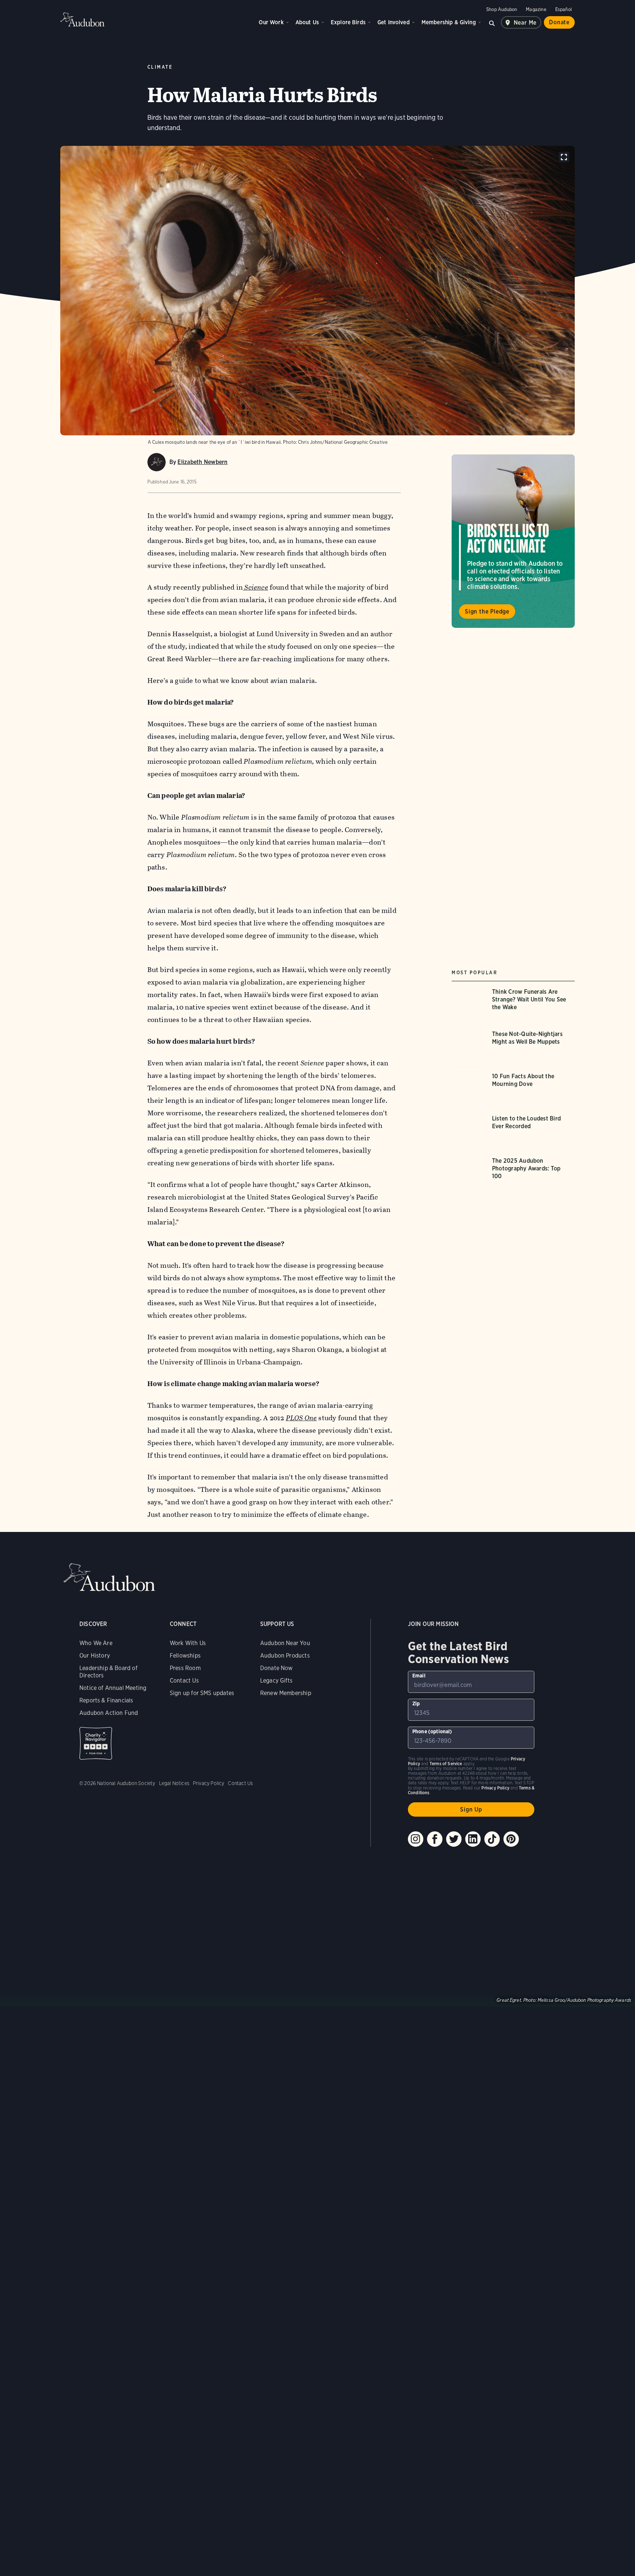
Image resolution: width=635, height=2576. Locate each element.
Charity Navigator (96, 1743)
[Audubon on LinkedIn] (473, 1839)
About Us (307, 22)
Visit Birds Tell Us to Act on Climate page (513, 541)
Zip (416, 1703)
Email (419, 1676)
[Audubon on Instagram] (416, 1839)
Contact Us (184, 1681)
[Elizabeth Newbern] (157, 462)
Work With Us (188, 1643)
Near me (525, 23)
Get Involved (394, 22)
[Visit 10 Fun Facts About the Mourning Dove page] (513, 1091)
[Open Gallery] (564, 157)
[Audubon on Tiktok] (492, 1839)
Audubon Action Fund (109, 1713)
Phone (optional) (432, 1731)
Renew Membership (286, 1693)
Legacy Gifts (276, 1681)
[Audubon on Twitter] (454, 1839)
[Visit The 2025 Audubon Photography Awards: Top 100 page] (513, 1175)
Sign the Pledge (487, 611)
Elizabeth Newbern (202, 462)
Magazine (536, 9)
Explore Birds (348, 22)
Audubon (82, 19)
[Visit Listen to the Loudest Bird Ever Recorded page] (513, 1133)
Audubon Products (285, 1656)
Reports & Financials (106, 1700)
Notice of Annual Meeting (113, 1688)
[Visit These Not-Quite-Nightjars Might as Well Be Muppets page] (513, 1048)
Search (492, 22)
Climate (160, 67)
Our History (95, 1656)
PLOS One (302, 1418)
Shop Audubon (502, 9)
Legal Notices (174, 1783)
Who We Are (96, 1643)
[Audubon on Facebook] (435, 1839)
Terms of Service (446, 1764)
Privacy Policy (209, 1783)
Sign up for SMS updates (202, 1693)
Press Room (185, 1668)
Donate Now (277, 1668)
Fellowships (185, 1656)
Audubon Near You (285, 1643)
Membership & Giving (449, 22)
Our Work (271, 22)
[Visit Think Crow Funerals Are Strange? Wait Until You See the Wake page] (513, 1006)
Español (564, 9)
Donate (559, 22)
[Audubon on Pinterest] (511, 1839)
